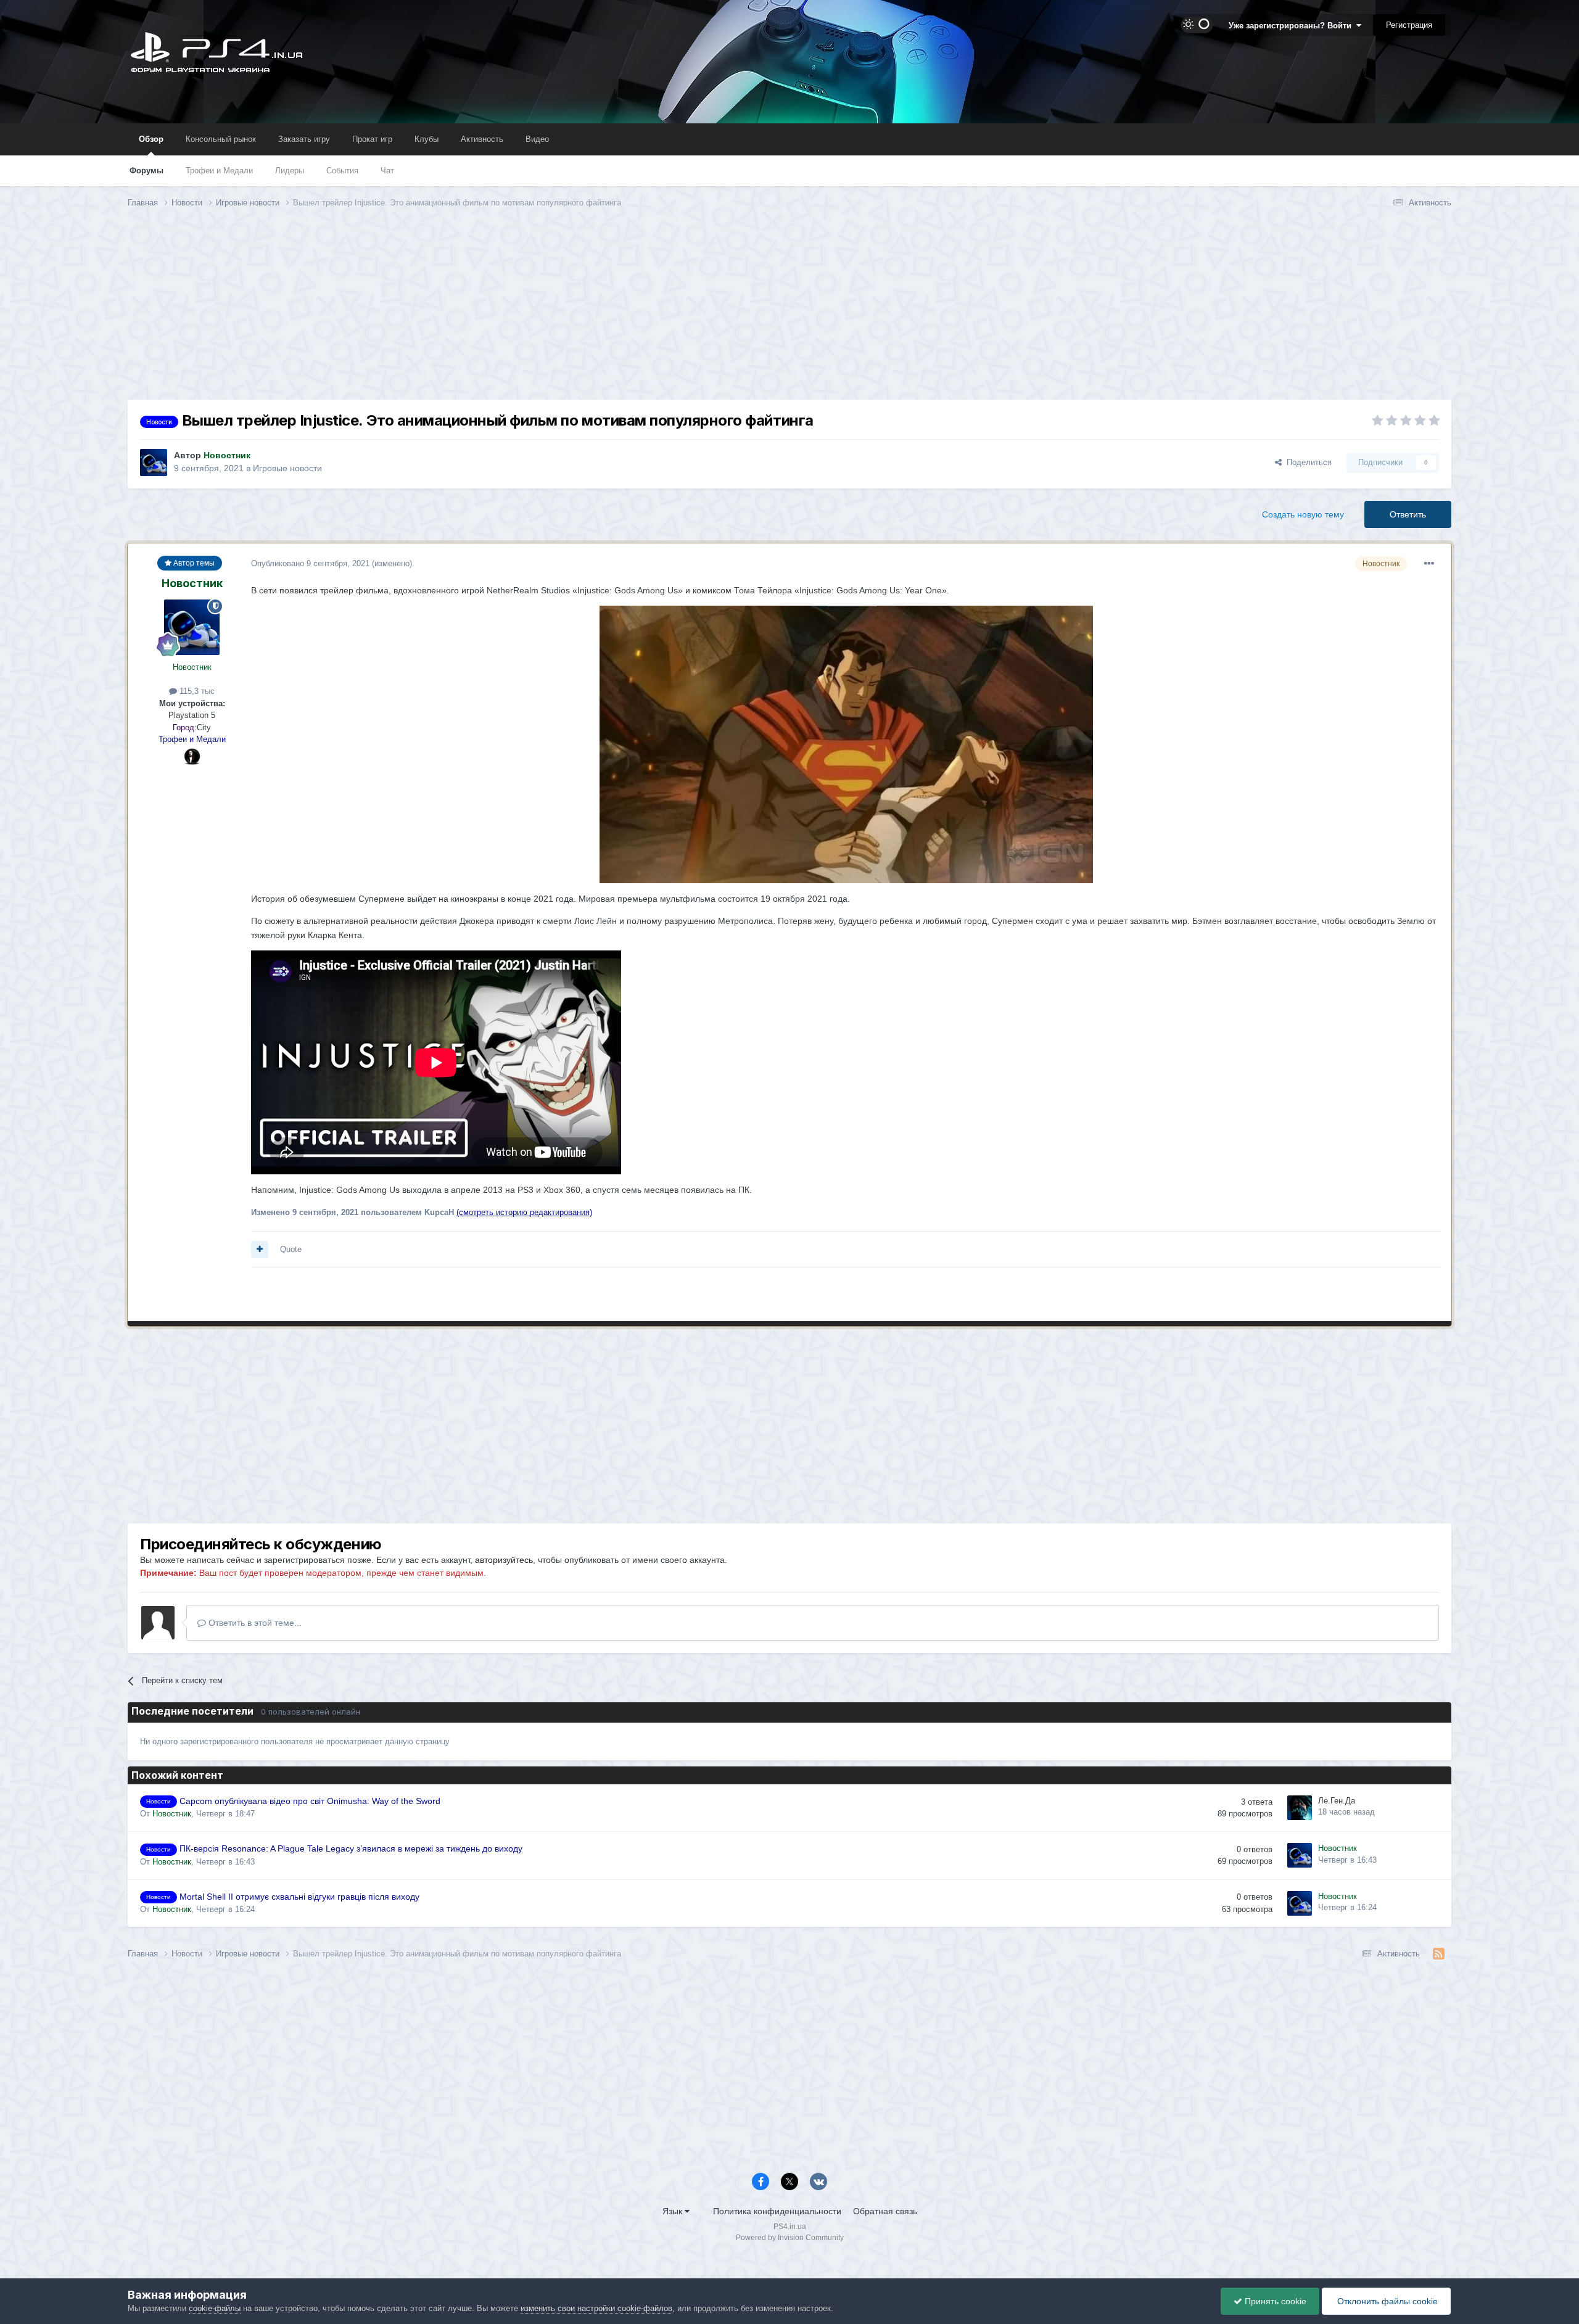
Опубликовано (310, 563)
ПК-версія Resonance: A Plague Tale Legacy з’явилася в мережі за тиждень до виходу (351, 1849)
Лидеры (290, 171)
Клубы (427, 139)
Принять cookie (1274, 2301)
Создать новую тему (1303, 514)
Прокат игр (372, 139)
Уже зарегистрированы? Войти (1292, 26)
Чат (387, 171)
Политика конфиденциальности (777, 2211)
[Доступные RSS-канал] (1439, 1954)
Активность (482, 139)
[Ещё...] (1429, 564)
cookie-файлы (215, 2308)
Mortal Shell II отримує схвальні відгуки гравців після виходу (299, 1897)
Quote (291, 1249)
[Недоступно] (846, 744)
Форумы (146, 171)
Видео (537, 139)
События (342, 171)
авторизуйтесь (504, 1560)
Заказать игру (304, 139)
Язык (674, 2211)
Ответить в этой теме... (254, 1623)
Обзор (151, 139)
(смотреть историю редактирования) (524, 1212)
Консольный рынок (221, 139)
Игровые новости (287, 468)
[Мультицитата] (260, 1250)
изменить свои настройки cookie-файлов (596, 2308)
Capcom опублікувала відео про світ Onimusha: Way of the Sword (310, 1801)
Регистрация (1409, 25)
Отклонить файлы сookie (1386, 2301)
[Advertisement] (789, 313)
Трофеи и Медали (219, 171)
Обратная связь (885, 2211)
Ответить (1408, 514)
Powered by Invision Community (790, 2238)
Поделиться (1307, 462)
